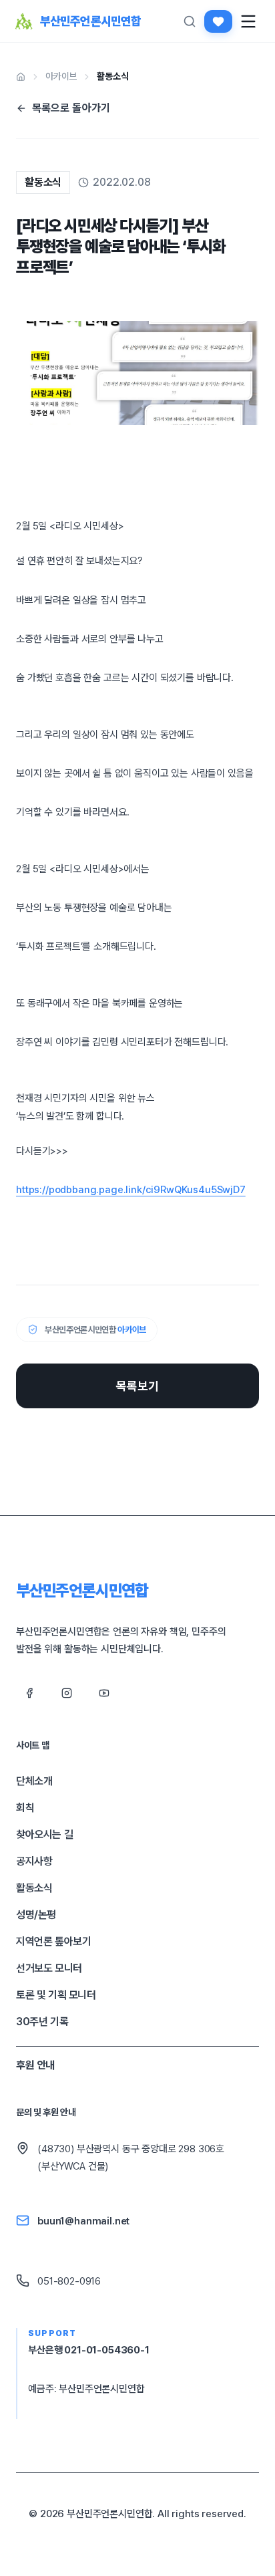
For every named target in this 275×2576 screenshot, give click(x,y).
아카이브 (61, 76)
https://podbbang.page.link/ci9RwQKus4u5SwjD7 (131, 1190)
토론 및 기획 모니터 (56, 1995)
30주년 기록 (42, 2022)
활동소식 (112, 76)
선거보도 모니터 (49, 1968)
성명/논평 (36, 1915)
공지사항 (34, 1861)
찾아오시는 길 (44, 1834)
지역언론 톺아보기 (53, 1941)
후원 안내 (35, 2065)
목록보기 (137, 1386)
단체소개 (34, 1781)
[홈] (21, 77)
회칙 (25, 1808)
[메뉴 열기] (248, 21)
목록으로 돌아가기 (71, 108)
